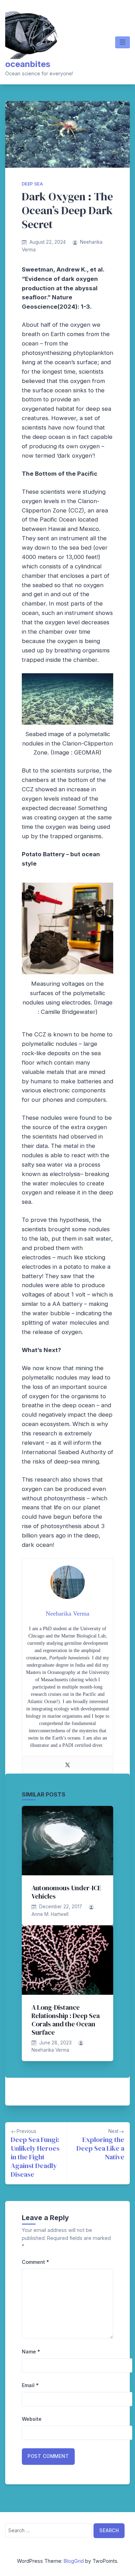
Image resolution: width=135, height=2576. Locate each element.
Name (31, 2352)
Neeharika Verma (50, 2050)
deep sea (32, 184)
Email (30, 2385)
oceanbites (28, 64)
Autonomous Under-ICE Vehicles (66, 1892)
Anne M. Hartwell (50, 1914)
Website (32, 2419)
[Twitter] (67, 1765)
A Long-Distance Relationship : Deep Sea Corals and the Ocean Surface (66, 2020)
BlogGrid (74, 2561)
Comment (35, 2262)
